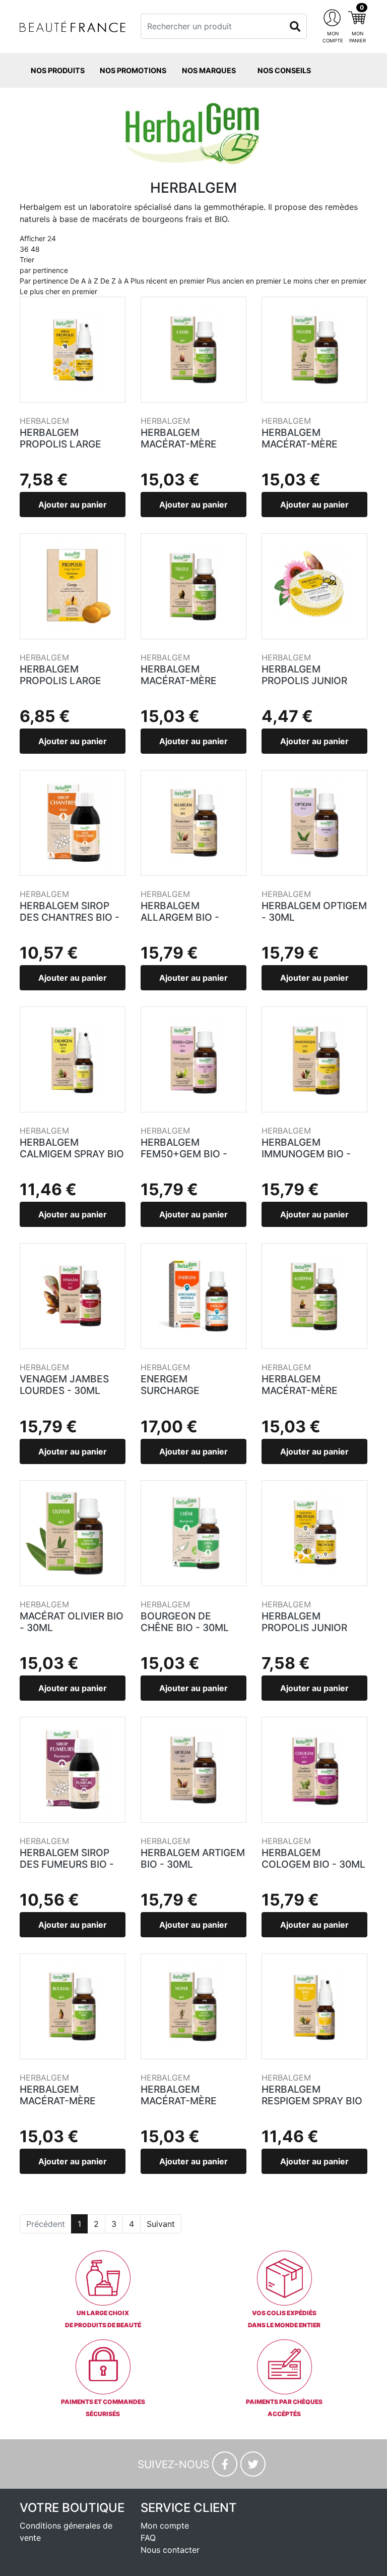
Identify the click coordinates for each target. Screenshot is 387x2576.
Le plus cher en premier (58, 291)
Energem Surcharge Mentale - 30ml (181, 1390)
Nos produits (58, 70)
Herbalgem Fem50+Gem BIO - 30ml (184, 1154)
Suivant (161, 2224)
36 (24, 249)
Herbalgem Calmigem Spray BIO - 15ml (72, 1154)
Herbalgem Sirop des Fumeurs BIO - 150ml (67, 1864)
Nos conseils (284, 70)
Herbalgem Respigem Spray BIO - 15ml (312, 2101)
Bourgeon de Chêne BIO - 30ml (185, 1622)
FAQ (148, 2538)
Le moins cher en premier (325, 281)
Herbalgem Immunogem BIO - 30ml (306, 1154)
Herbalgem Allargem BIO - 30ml (180, 917)
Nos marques (209, 70)
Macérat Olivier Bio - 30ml (72, 1622)
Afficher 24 (38, 244)
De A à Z (84, 281)
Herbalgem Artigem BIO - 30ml (193, 1858)
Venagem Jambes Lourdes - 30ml (64, 1385)
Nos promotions (133, 70)
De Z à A (114, 281)
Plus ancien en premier (244, 281)
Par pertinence (44, 281)
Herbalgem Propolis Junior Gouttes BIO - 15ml (311, 1628)
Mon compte (165, 2526)
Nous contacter (170, 2550)
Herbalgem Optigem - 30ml (314, 911)
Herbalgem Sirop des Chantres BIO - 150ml (70, 917)
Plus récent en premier (168, 281)
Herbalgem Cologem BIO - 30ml (313, 1858)
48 (35, 249)
